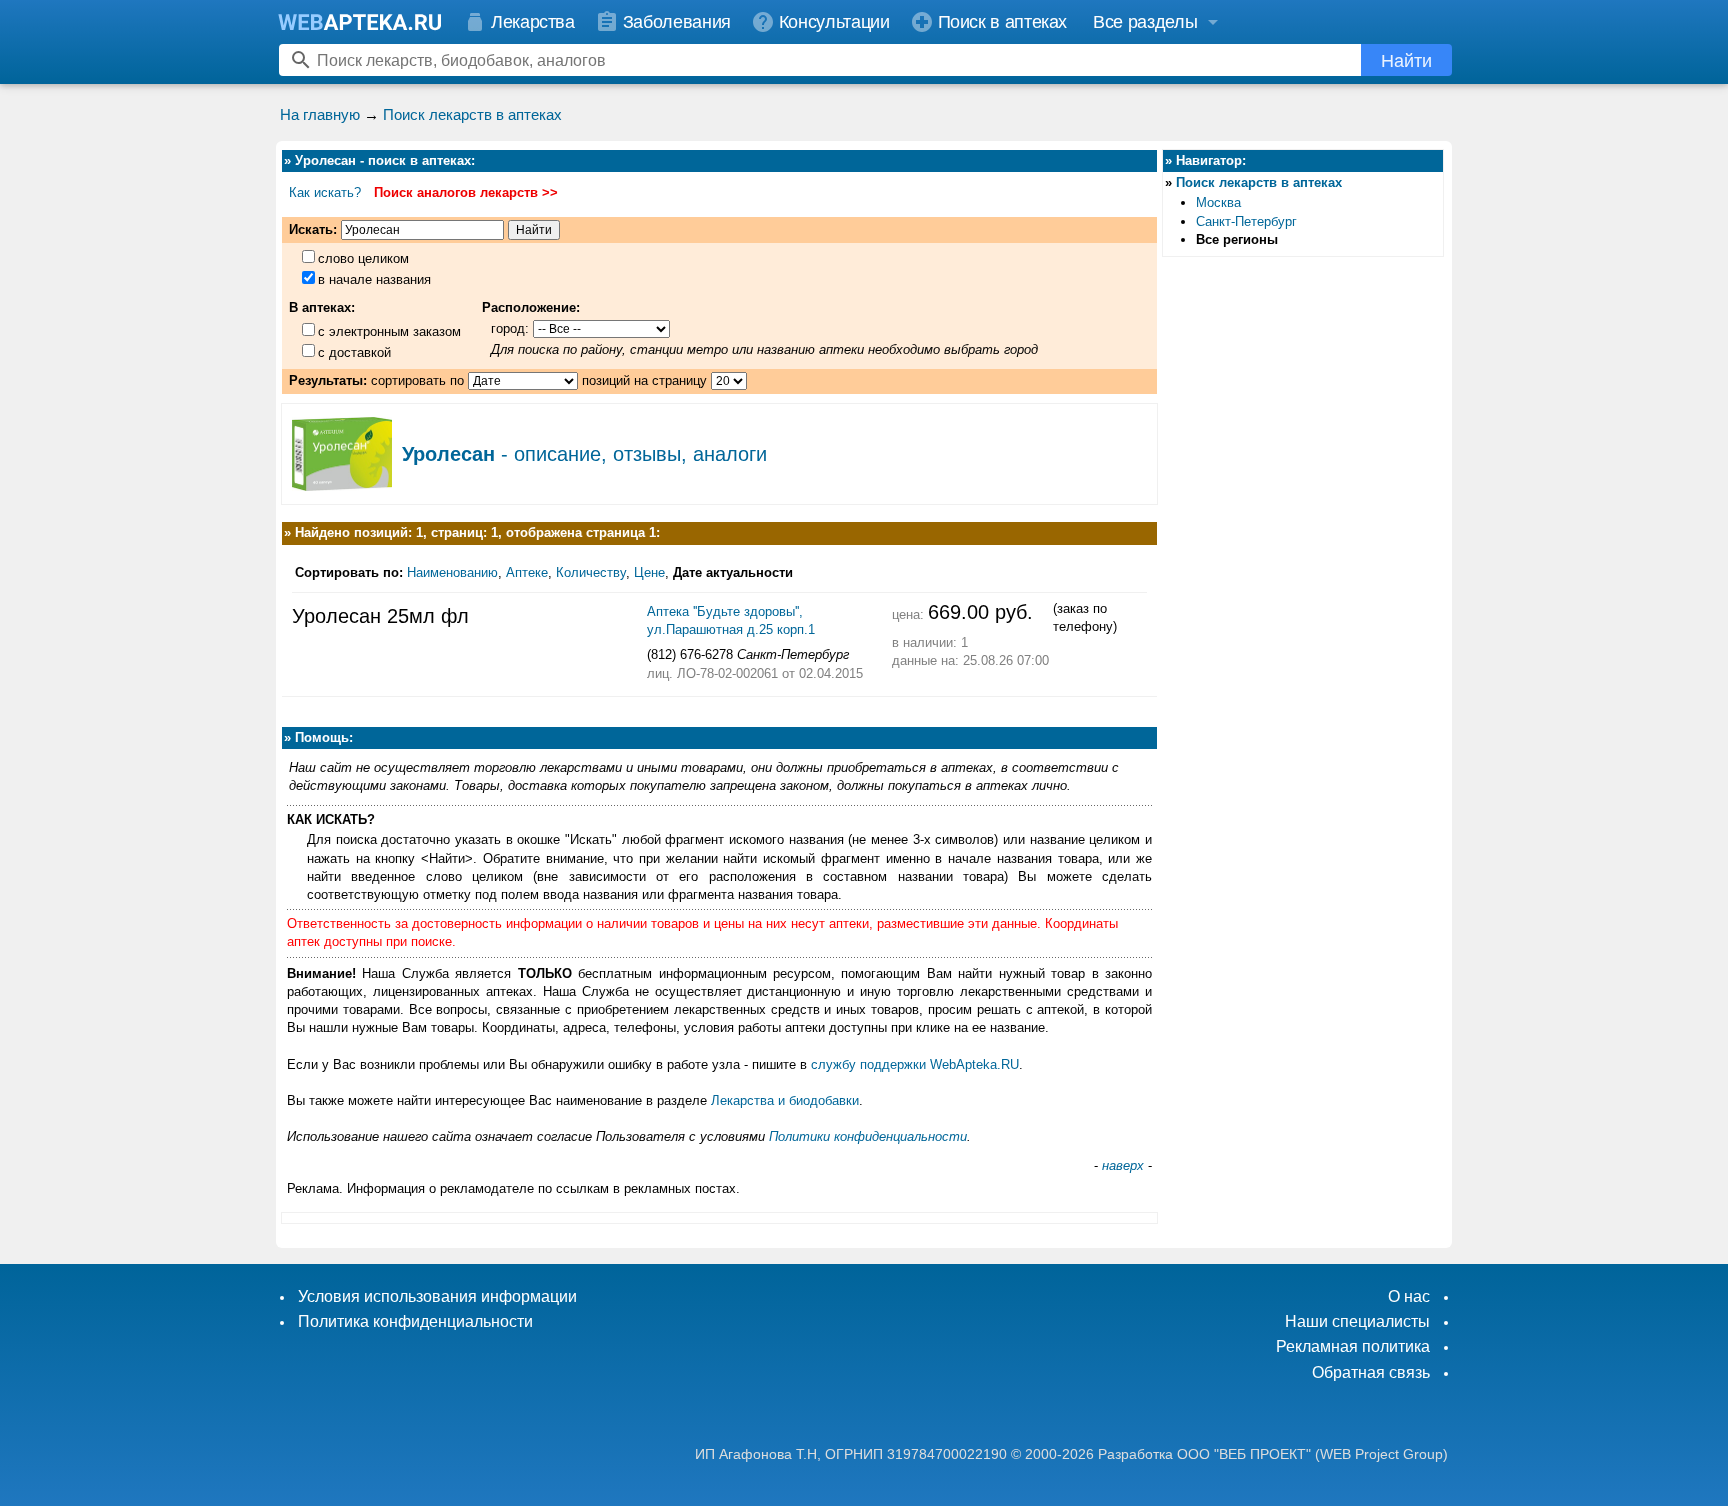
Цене (649, 572)
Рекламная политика (1353, 1346)
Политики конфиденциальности (868, 1136)
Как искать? (325, 192)
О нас (1409, 1296)
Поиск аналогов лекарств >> (466, 192)
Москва (1218, 202)
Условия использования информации (437, 1296)
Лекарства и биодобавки (785, 1100)
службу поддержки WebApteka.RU (915, 1064)
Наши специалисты (1357, 1321)
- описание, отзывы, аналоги (584, 454)
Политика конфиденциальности (415, 1321)
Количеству (591, 572)
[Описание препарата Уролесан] (342, 484)
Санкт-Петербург (1246, 221)
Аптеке (527, 572)
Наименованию (452, 572)
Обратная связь (1371, 1372)
